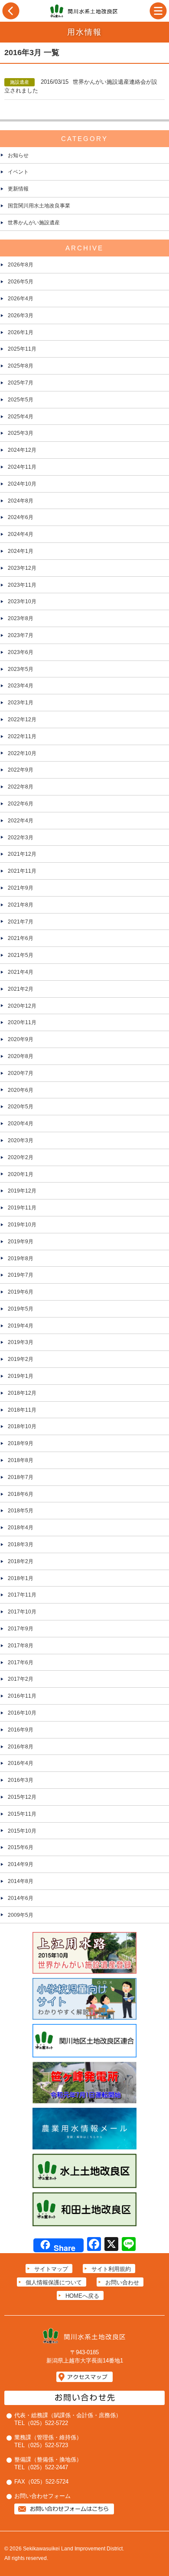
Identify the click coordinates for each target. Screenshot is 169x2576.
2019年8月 (21, 1258)
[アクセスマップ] (84, 2380)
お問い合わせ (122, 2282)
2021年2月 (21, 989)
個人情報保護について (54, 2282)
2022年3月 (21, 838)
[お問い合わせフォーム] (64, 2512)
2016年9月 (21, 1730)
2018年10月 (22, 1426)
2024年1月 (21, 551)
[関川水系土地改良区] (84, 16)
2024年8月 (21, 501)
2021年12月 (22, 854)
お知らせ (18, 155)
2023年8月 (21, 618)
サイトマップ (51, 2269)
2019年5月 (21, 1309)
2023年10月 (22, 601)
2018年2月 (21, 1561)
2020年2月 (21, 1157)
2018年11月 (22, 1410)
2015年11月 (22, 1814)
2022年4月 (21, 821)
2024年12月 (22, 450)
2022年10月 (22, 753)
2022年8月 (21, 787)
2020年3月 (21, 1140)
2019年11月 (22, 1208)
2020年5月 (21, 1107)
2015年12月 (22, 1797)
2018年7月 (21, 1477)
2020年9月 (21, 1039)
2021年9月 (21, 888)
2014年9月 (21, 1864)
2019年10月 (22, 1225)
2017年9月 (21, 1629)
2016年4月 (21, 1763)
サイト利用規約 (111, 2269)
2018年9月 (21, 1443)
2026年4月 (21, 299)
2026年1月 (21, 332)
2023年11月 (22, 585)
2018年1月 (21, 1578)
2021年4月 (21, 972)
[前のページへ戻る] (11, 18)
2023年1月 (21, 703)
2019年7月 (21, 1275)
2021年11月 (22, 871)
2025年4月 (21, 417)
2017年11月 (22, 1595)
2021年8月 (21, 905)
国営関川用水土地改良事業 (39, 206)
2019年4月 (21, 1326)
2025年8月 (21, 366)
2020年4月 (21, 1124)
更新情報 (18, 189)
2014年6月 (21, 1898)
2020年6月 (21, 1090)
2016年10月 (22, 1713)
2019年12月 (22, 1191)
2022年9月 (21, 770)
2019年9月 (21, 1242)
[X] (111, 2245)
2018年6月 (21, 1494)
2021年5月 (21, 955)
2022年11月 (22, 736)
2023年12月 (22, 568)
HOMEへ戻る (82, 2296)
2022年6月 (21, 804)
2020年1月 (21, 1174)
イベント (18, 172)
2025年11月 (22, 349)
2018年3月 (21, 1544)
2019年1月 (21, 1376)
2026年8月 (21, 265)
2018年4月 (21, 1528)
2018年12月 (22, 1393)
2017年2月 (21, 1679)
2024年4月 (21, 534)
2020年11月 (22, 1022)
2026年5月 (21, 282)
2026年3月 (21, 315)
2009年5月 (21, 1915)
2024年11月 (22, 467)
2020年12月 (22, 1006)
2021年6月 (21, 938)
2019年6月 (21, 1292)
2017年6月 (21, 1663)
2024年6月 (21, 517)
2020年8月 (21, 1056)
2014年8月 (21, 1881)
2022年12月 (22, 720)
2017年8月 (21, 1646)
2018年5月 (21, 1511)
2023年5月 (21, 669)
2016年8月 (21, 1747)
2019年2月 (21, 1359)
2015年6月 (21, 1847)
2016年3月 (21, 1780)
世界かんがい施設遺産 (34, 223)
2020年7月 (21, 1073)
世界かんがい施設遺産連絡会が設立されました (81, 86)
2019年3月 (21, 1342)
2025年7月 (21, 383)
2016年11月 (22, 1696)
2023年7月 (21, 635)
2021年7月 (21, 922)
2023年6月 (21, 652)
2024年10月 (22, 484)
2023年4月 (21, 686)
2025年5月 (21, 400)
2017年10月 (22, 1612)
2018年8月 (21, 1460)
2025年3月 (21, 433)
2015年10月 (22, 1831)
